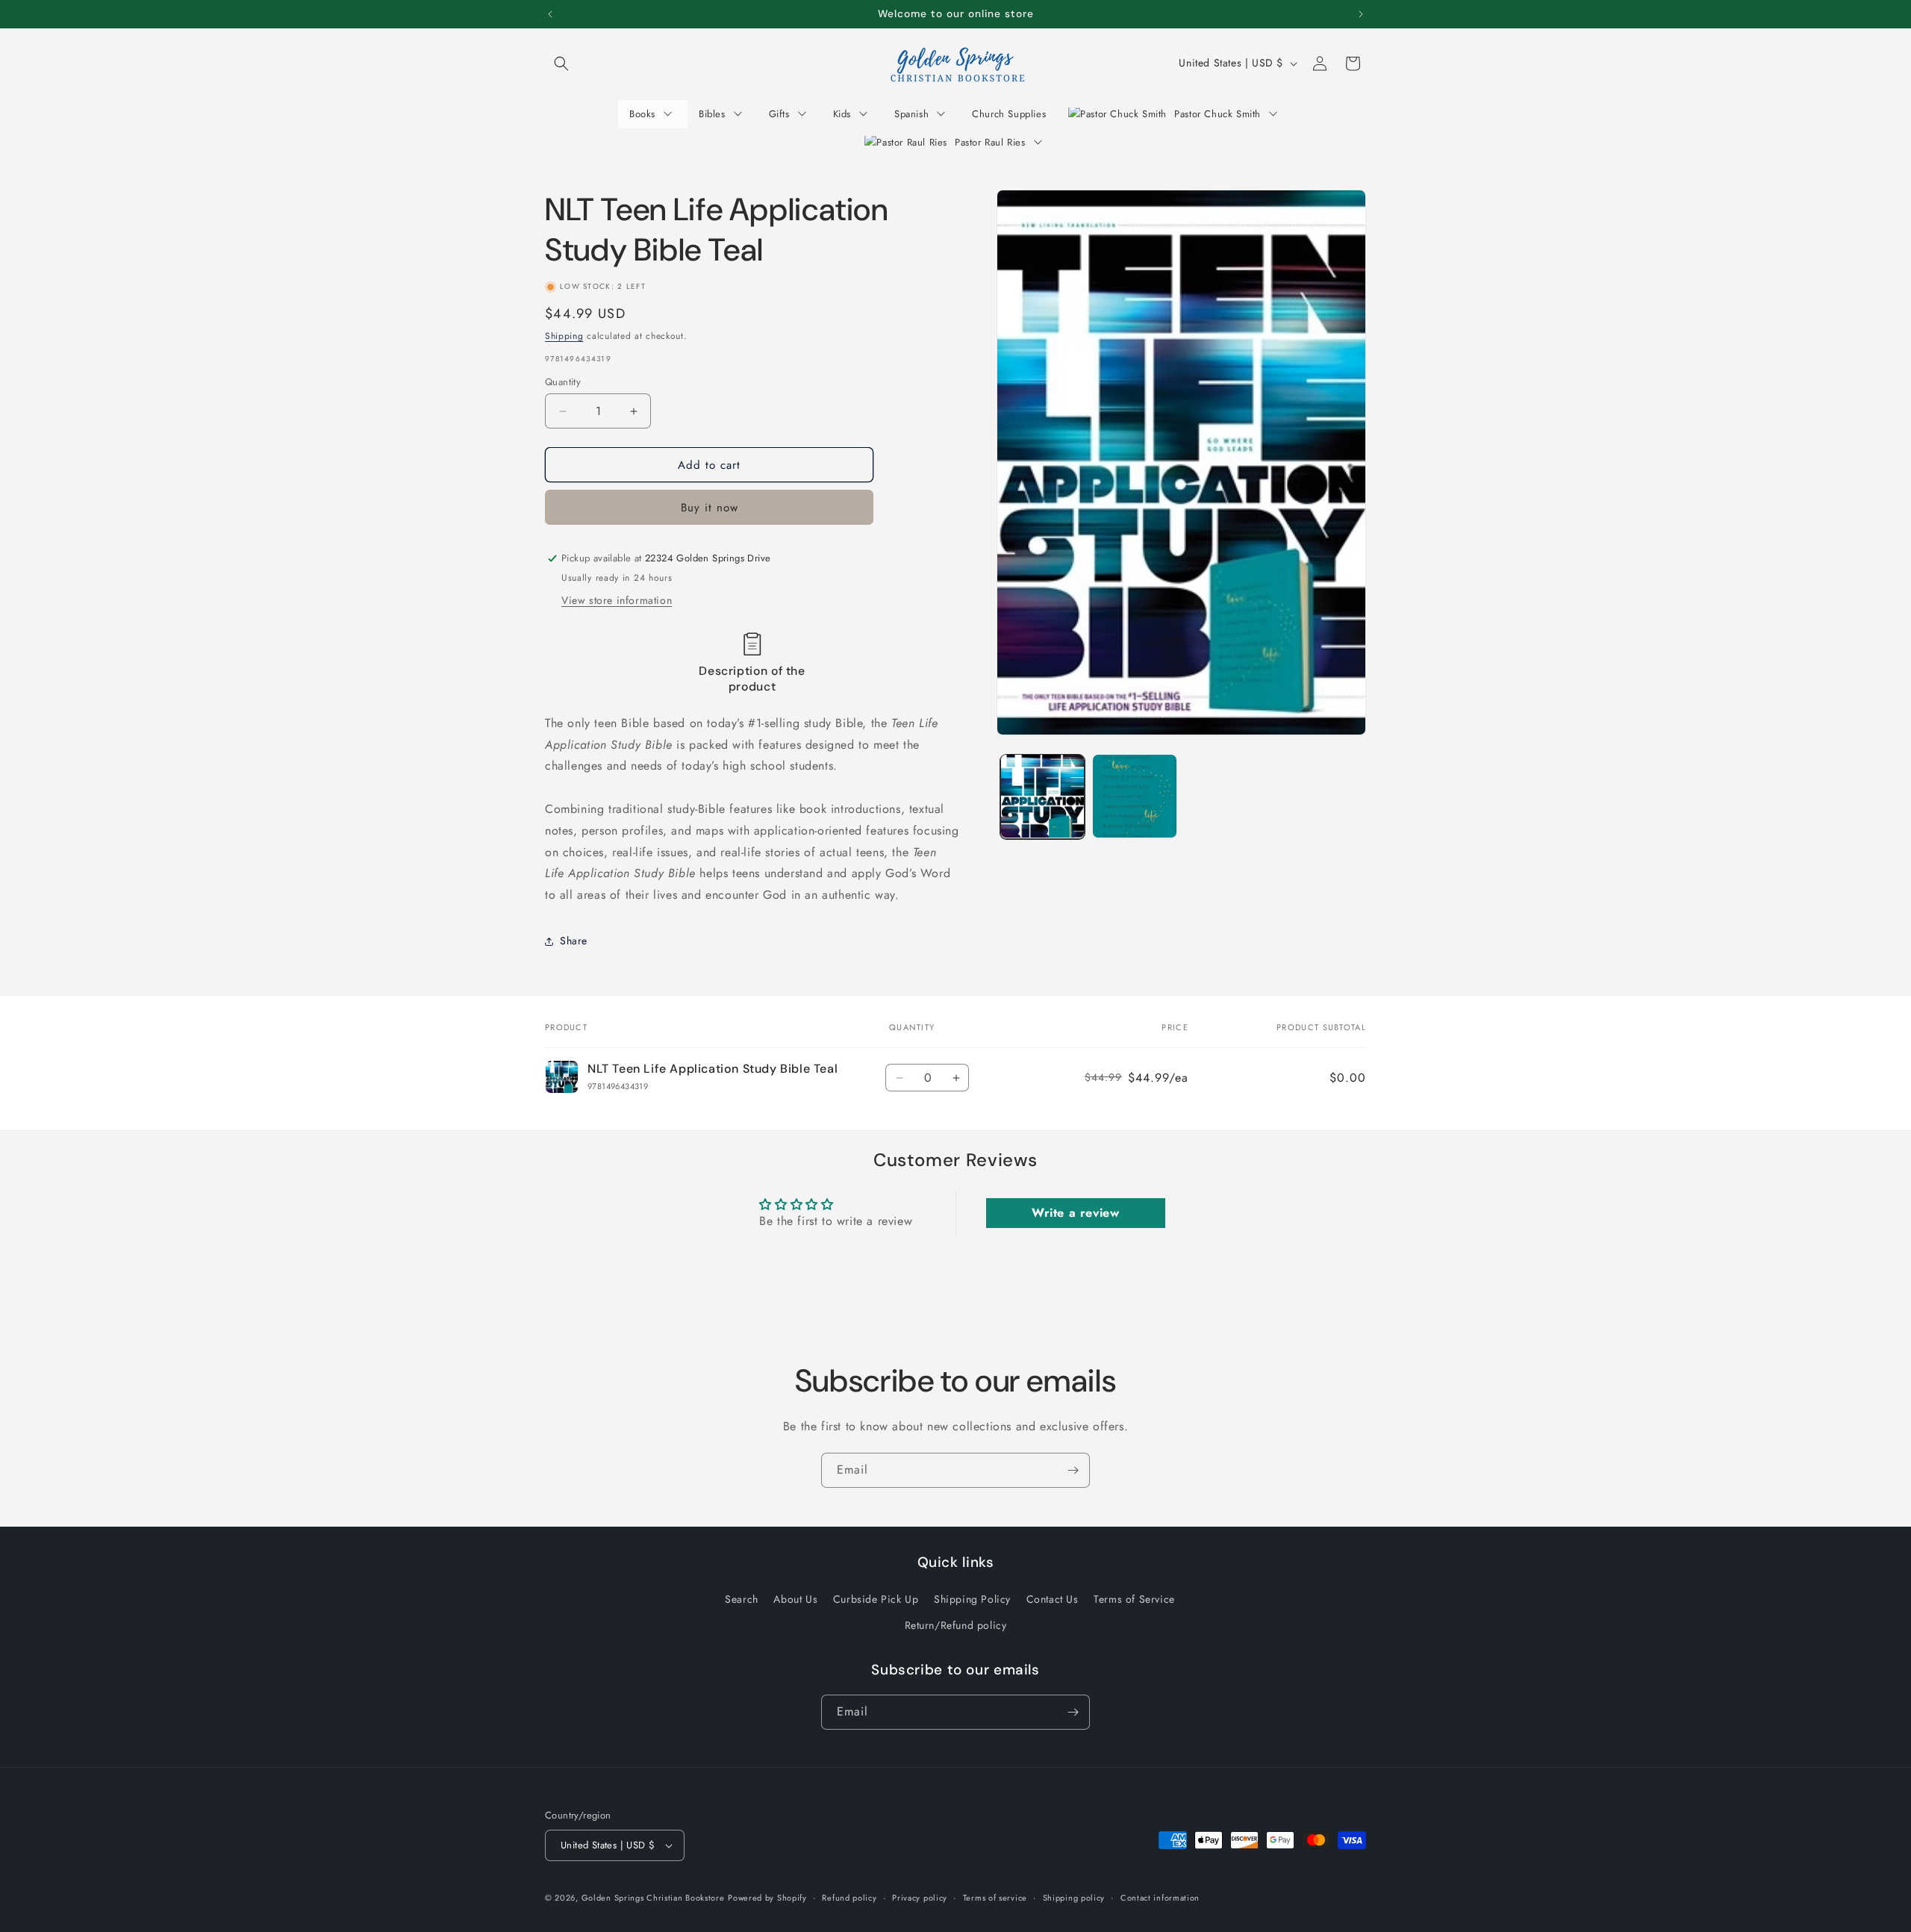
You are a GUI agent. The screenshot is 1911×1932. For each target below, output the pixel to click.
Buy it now (710, 508)
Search (742, 1599)
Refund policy (849, 1898)
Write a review (1075, 1213)
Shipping (564, 336)
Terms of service (995, 1898)
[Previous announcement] (550, 14)
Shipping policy (1074, 1898)
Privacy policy (920, 1898)
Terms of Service (1134, 1599)
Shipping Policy (972, 1599)
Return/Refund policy (956, 1625)
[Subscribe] (1073, 1470)
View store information (617, 600)
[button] (561, 63)
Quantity (563, 382)
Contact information (1160, 1898)
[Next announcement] (1361, 14)
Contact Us (1053, 1599)
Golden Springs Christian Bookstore (653, 1898)
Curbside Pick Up (876, 1599)
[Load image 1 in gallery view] (1042, 796)
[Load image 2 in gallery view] (1134, 796)
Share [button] (574, 941)
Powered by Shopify (767, 1898)
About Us (795, 1599)
